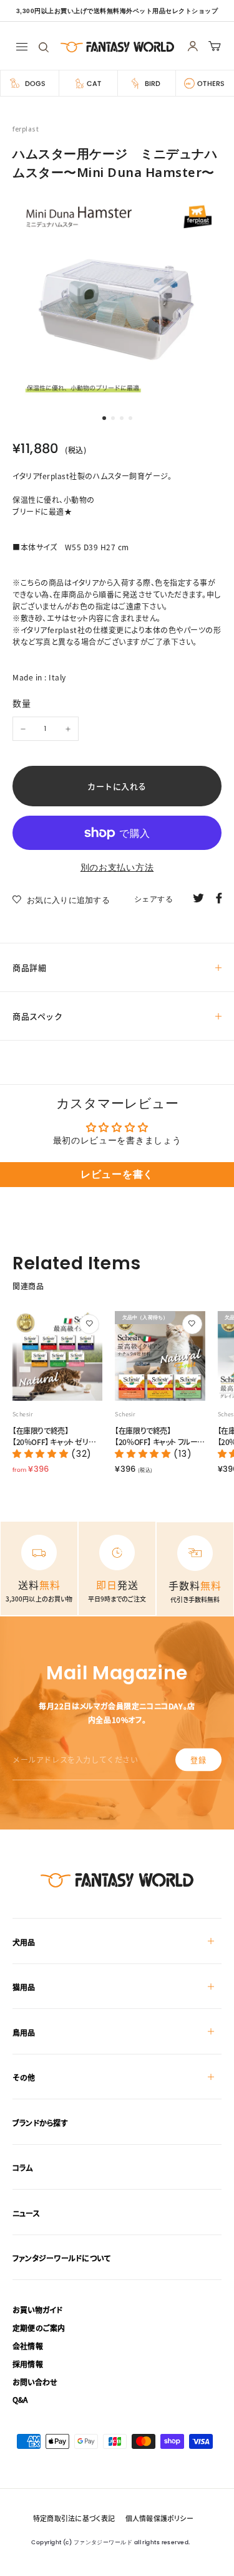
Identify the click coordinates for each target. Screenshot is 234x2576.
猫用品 (24, 1987)
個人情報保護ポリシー (159, 2518)
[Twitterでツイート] (198, 897)
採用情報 (28, 2364)
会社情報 (28, 2346)
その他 (24, 2077)
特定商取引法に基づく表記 (74, 2518)
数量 (22, 703)
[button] (42, 1454)
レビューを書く (117, 1174)
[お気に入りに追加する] (89, 1324)
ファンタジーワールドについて (61, 2258)
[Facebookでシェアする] (219, 897)
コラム (23, 2168)
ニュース (26, 2213)
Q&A (20, 2399)
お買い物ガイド (38, 2310)
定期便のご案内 (39, 2328)
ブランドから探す (40, 2123)
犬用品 (24, 1942)
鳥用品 (24, 2032)
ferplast (26, 129)
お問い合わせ (35, 2382)
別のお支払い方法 (117, 867)
